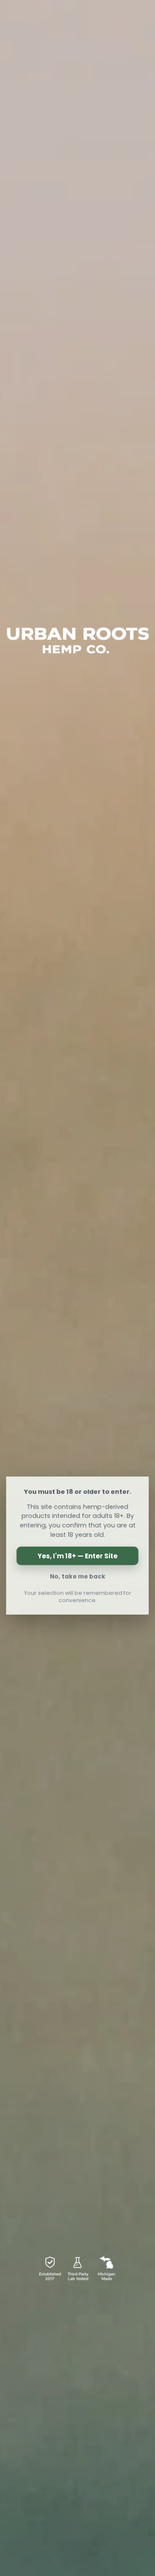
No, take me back (78, 1576)
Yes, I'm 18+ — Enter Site (77, 1556)
